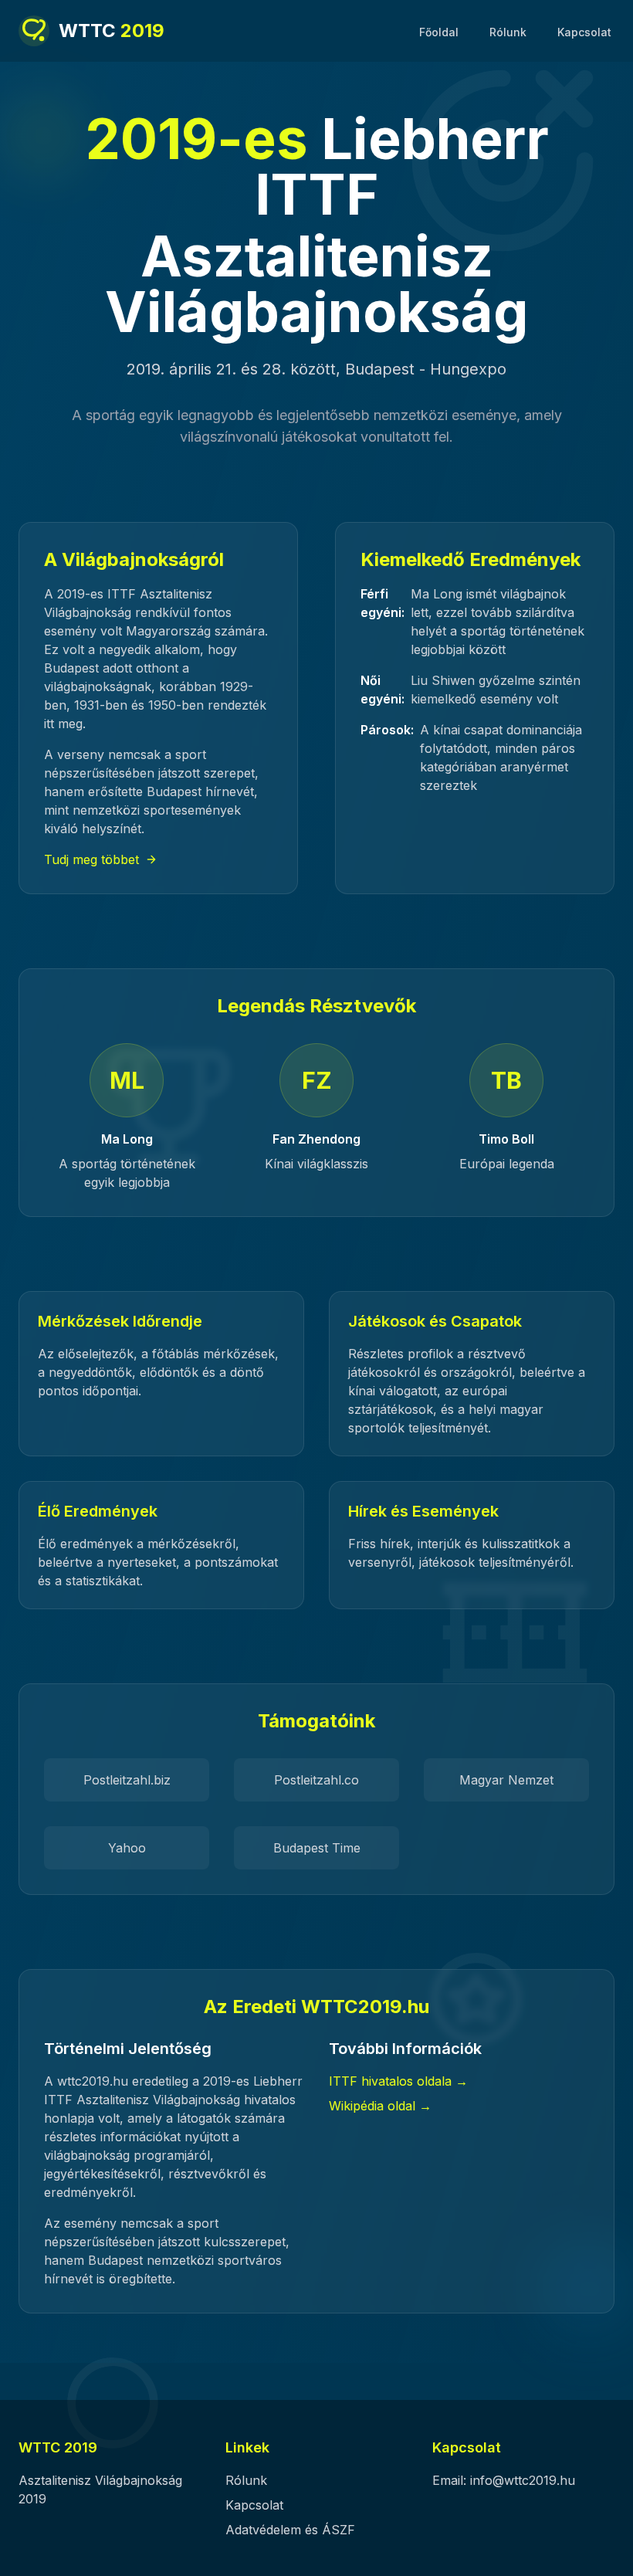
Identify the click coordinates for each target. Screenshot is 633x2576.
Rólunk (508, 32)
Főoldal (439, 32)
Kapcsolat (584, 32)
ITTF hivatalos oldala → (398, 2081)
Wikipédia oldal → (380, 2106)
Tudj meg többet (91, 859)
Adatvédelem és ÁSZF (290, 2530)
